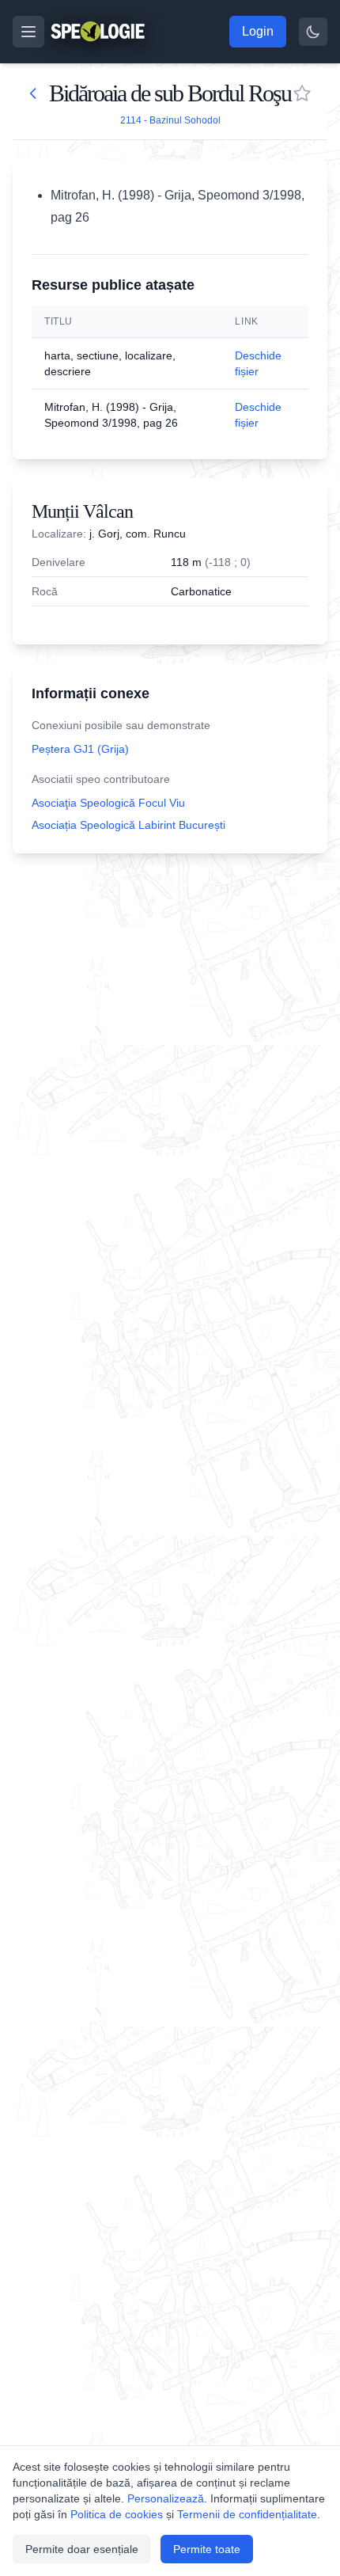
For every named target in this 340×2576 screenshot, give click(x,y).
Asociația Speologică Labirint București (128, 825)
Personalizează (166, 2498)
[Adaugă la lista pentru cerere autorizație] (302, 93)
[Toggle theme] (313, 32)
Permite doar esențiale (82, 2549)
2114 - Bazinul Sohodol (170, 120)
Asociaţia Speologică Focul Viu (108, 803)
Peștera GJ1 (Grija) (80, 749)
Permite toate (207, 2549)
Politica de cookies (117, 2514)
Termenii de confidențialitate (247, 2514)
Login (258, 31)
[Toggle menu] (28, 32)
